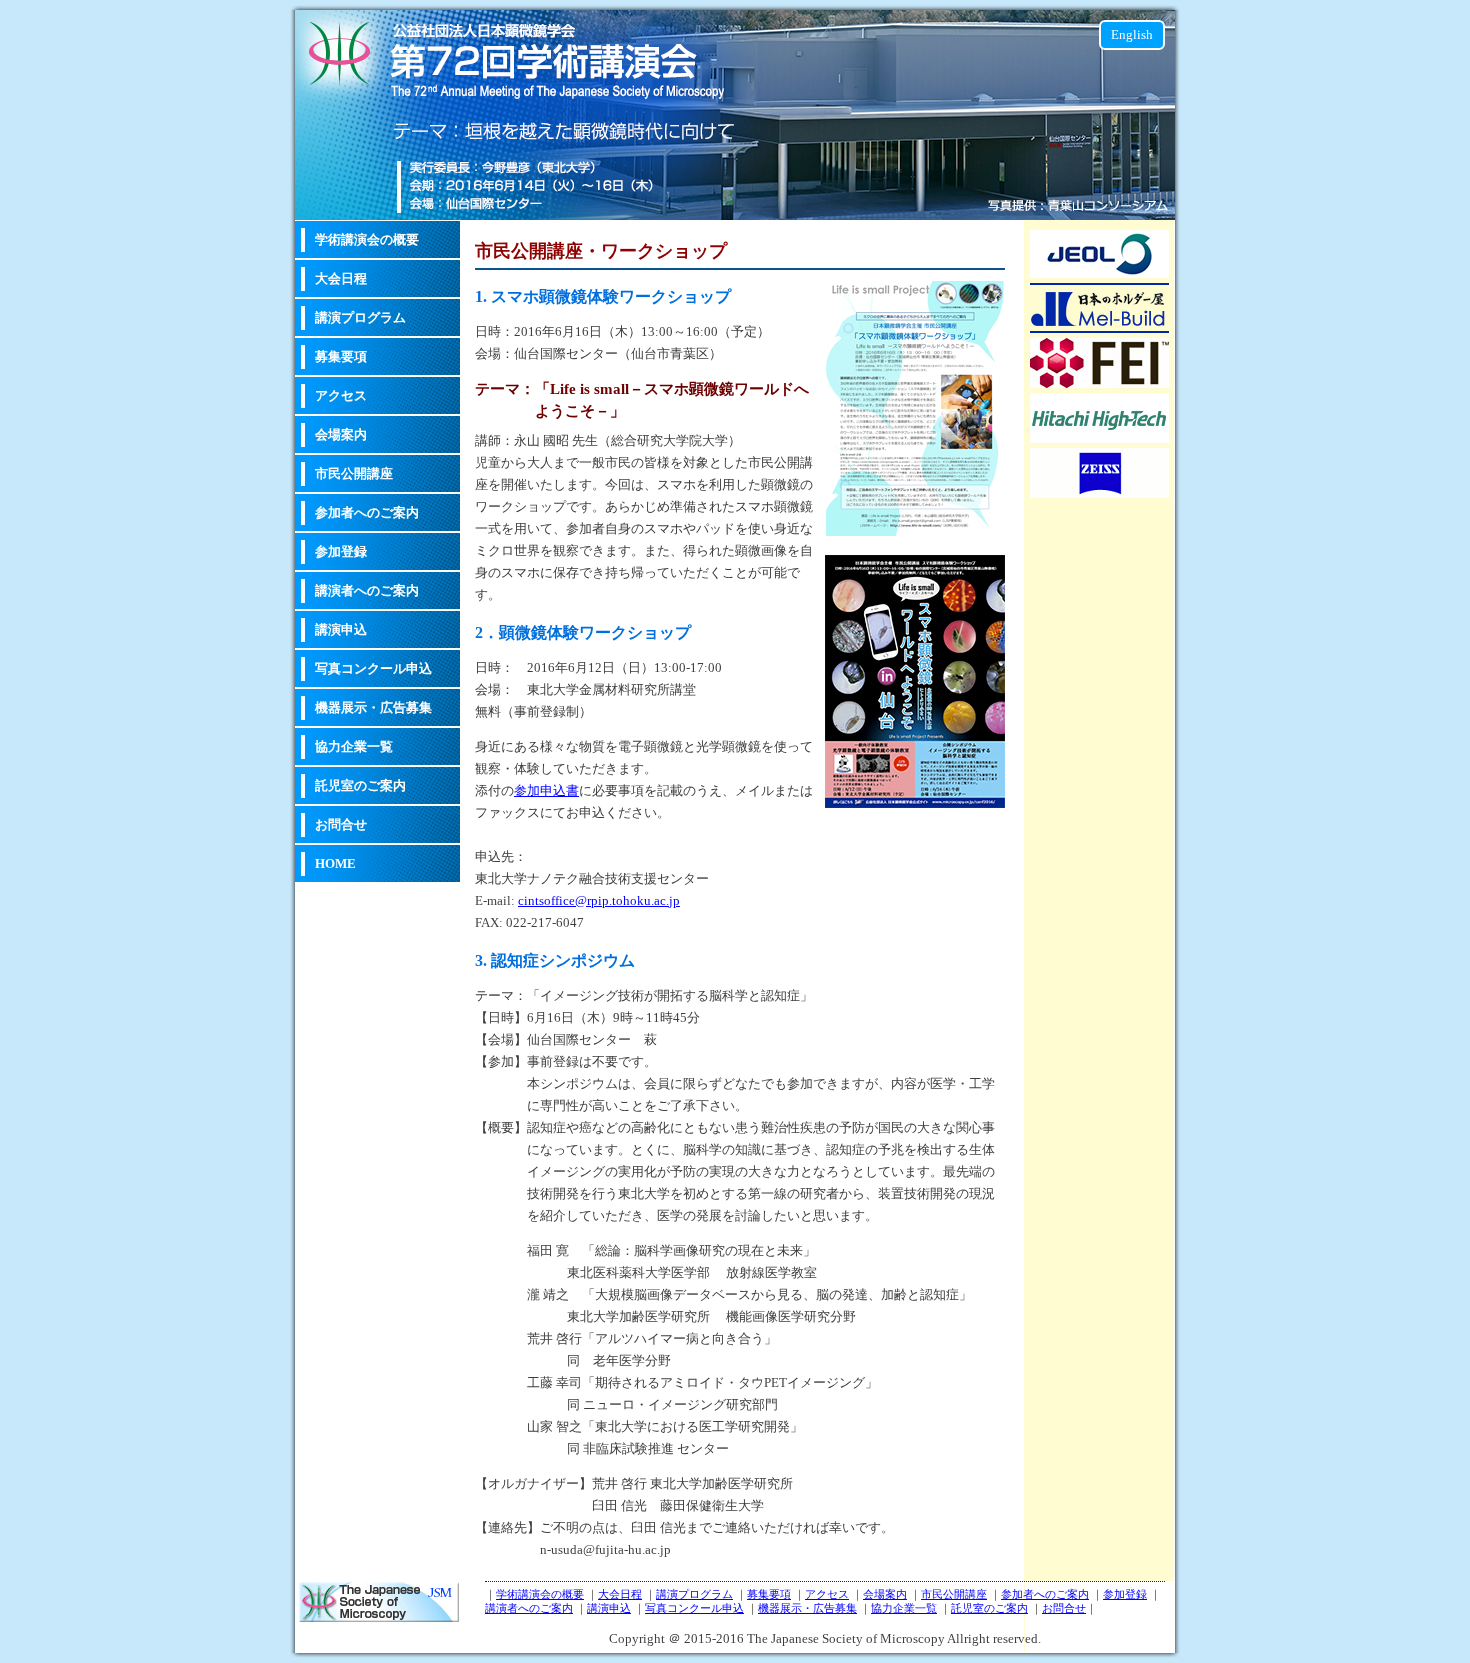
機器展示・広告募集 (373, 707)
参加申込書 (546, 790)
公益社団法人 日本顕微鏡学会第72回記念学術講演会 (379, 1602)
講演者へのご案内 (367, 590)
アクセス (341, 395)
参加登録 (341, 551)
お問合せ (341, 824)
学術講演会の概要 (367, 239)
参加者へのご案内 (367, 512)
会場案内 (341, 434)
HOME (335, 863)
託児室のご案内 (360, 785)
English (1132, 34)
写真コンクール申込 (373, 668)
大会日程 (341, 278)
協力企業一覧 (354, 746)
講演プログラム (360, 317)
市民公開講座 (354, 473)
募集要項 (341, 356)
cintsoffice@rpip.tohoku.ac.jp (599, 900)
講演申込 (341, 629)
